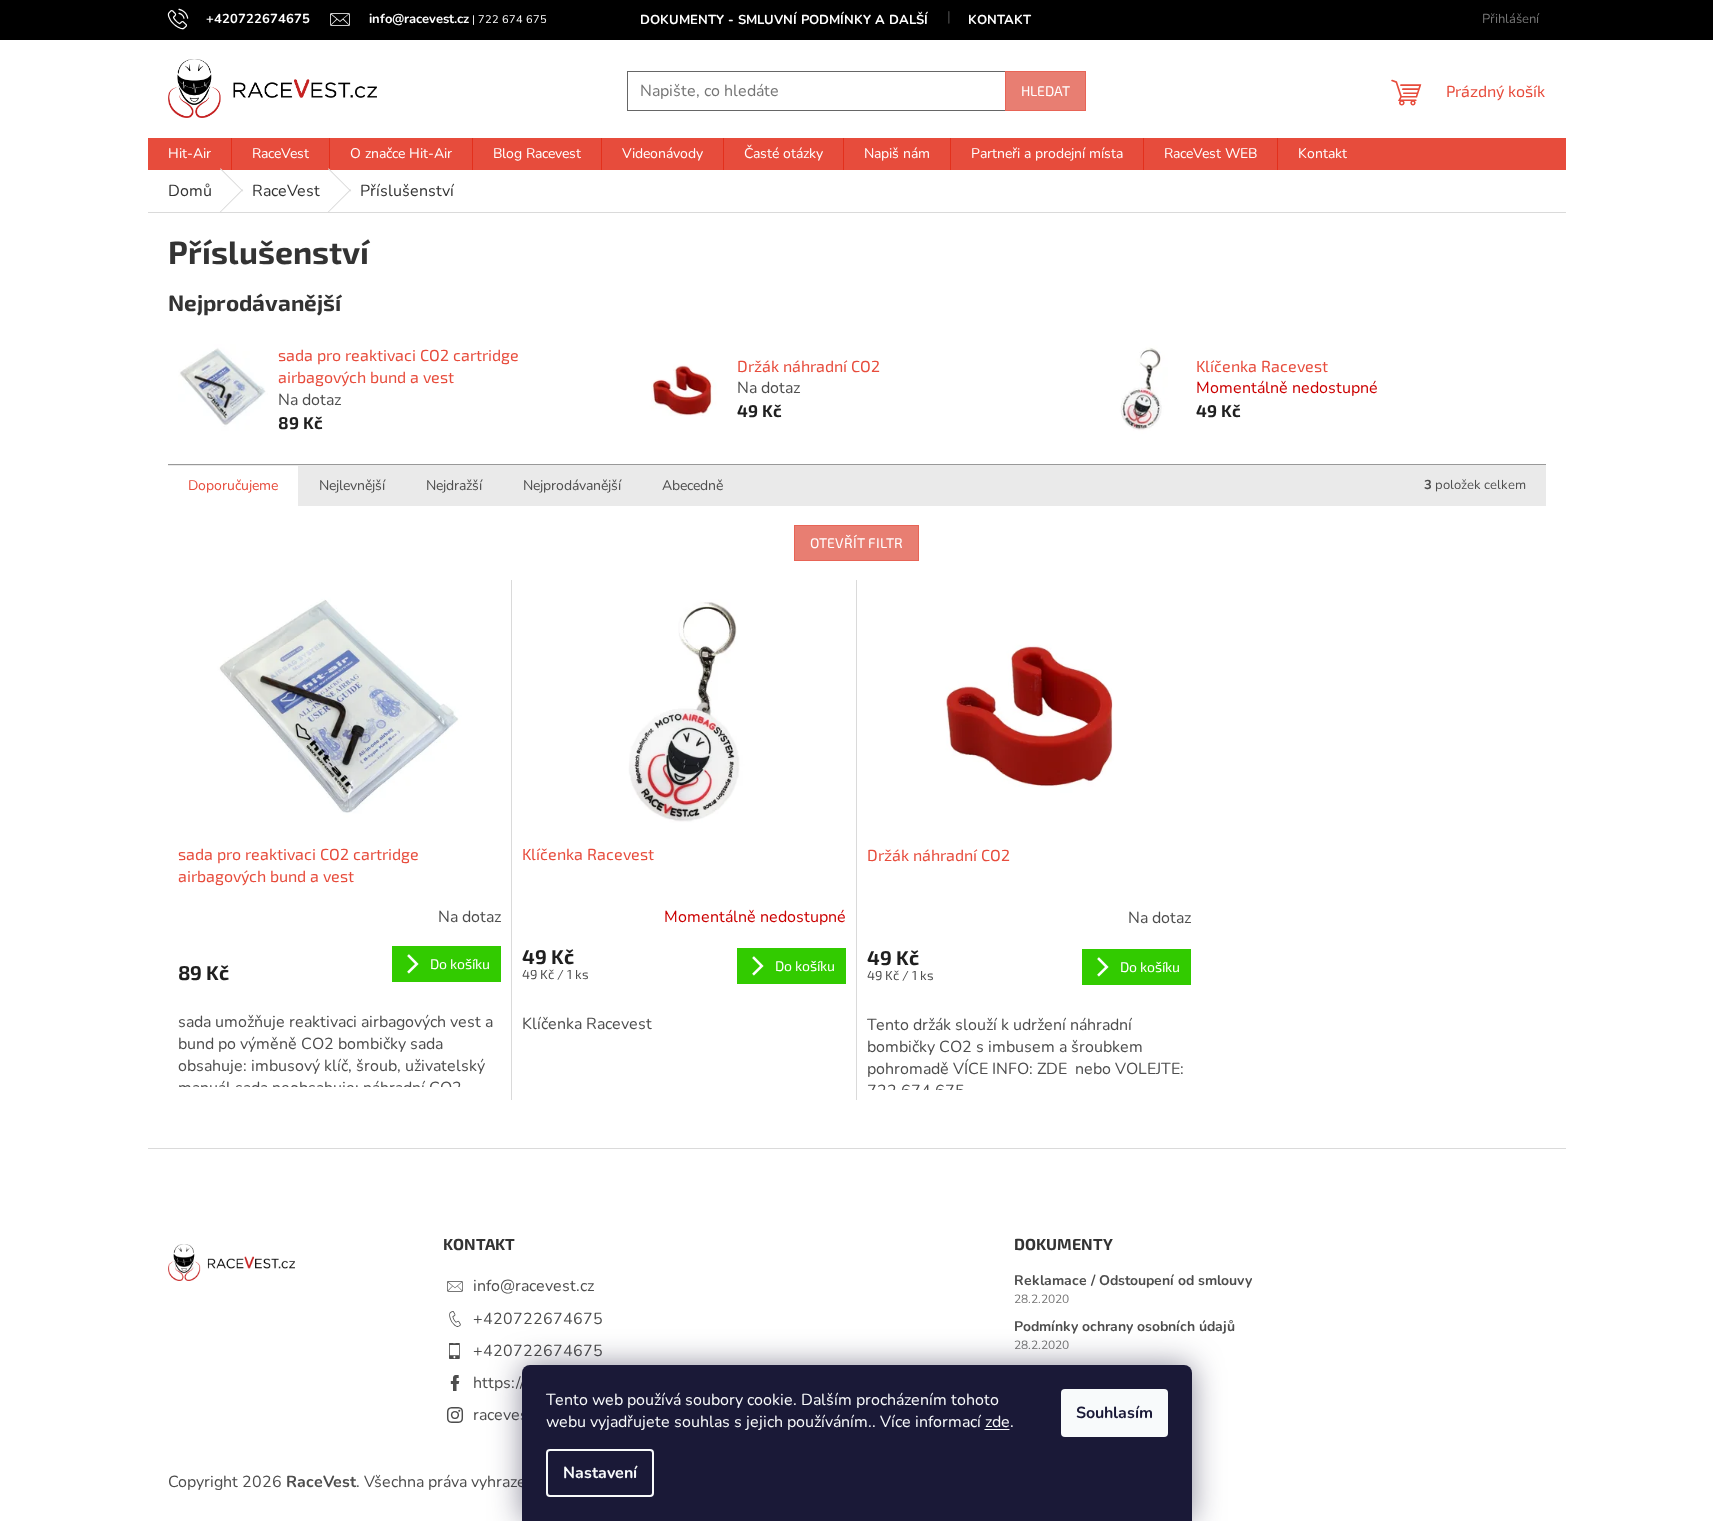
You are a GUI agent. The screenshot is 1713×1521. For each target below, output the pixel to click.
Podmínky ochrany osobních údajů (1124, 1326)
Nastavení (600, 1473)
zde (997, 1422)
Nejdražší (454, 485)
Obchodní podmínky (1078, 1372)
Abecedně (692, 485)
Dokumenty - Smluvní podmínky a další (784, 20)
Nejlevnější (352, 485)
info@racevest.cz (533, 1286)
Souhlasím (1114, 1413)
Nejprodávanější (572, 485)
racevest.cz (512, 1415)
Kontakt (999, 20)
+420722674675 (538, 1319)
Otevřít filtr (856, 542)
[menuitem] (189, 154)
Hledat (1045, 90)
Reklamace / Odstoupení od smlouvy (1133, 1280)
